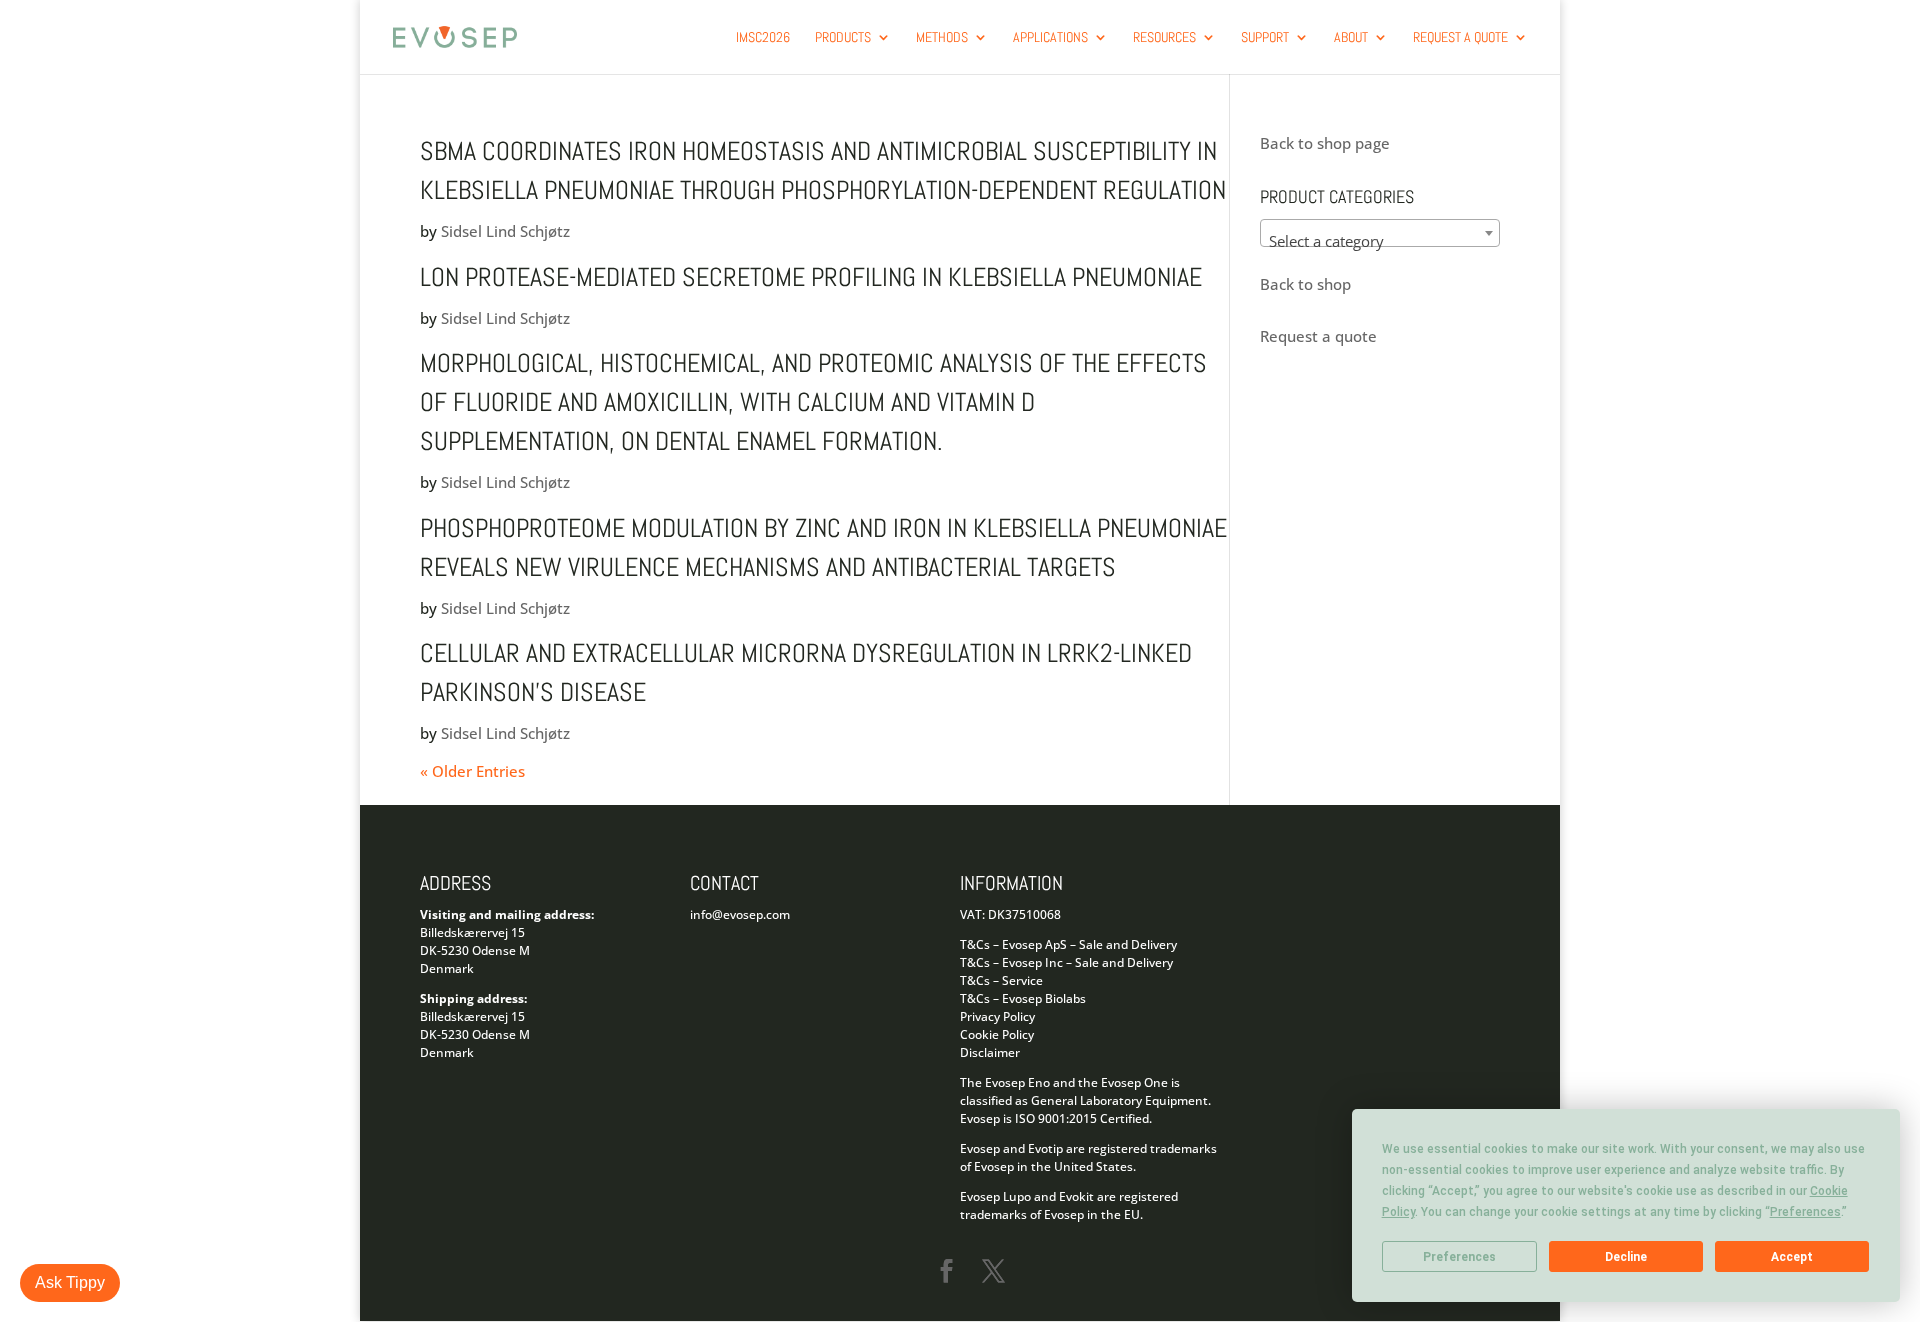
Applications (1050, 38)
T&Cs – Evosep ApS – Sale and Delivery (1068, 944)
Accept (1792, 1257)
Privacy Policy (997, 1016)
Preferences (1459, 1257)
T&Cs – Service (1001, 980)
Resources (1164, 38)
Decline (1626, 1257)
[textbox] (1380, 241)
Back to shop (1305, 284)
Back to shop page (1325, 143)
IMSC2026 (763, 38)
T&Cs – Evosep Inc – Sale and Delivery (1066, 962)
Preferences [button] (1805, 1212)
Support (1265, 38)
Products (843, 38)
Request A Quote (1460, 38)
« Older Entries (472, 771)
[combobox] (1380, 233)
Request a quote (1318, 336)
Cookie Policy (997, 1034)
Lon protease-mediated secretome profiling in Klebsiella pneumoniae (811, 277)
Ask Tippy (70, 1282)
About (1351, 38)
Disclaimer (990, 1052)
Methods (942, 38)
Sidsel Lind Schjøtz (505, 231)
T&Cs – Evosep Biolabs (1023, 998)
